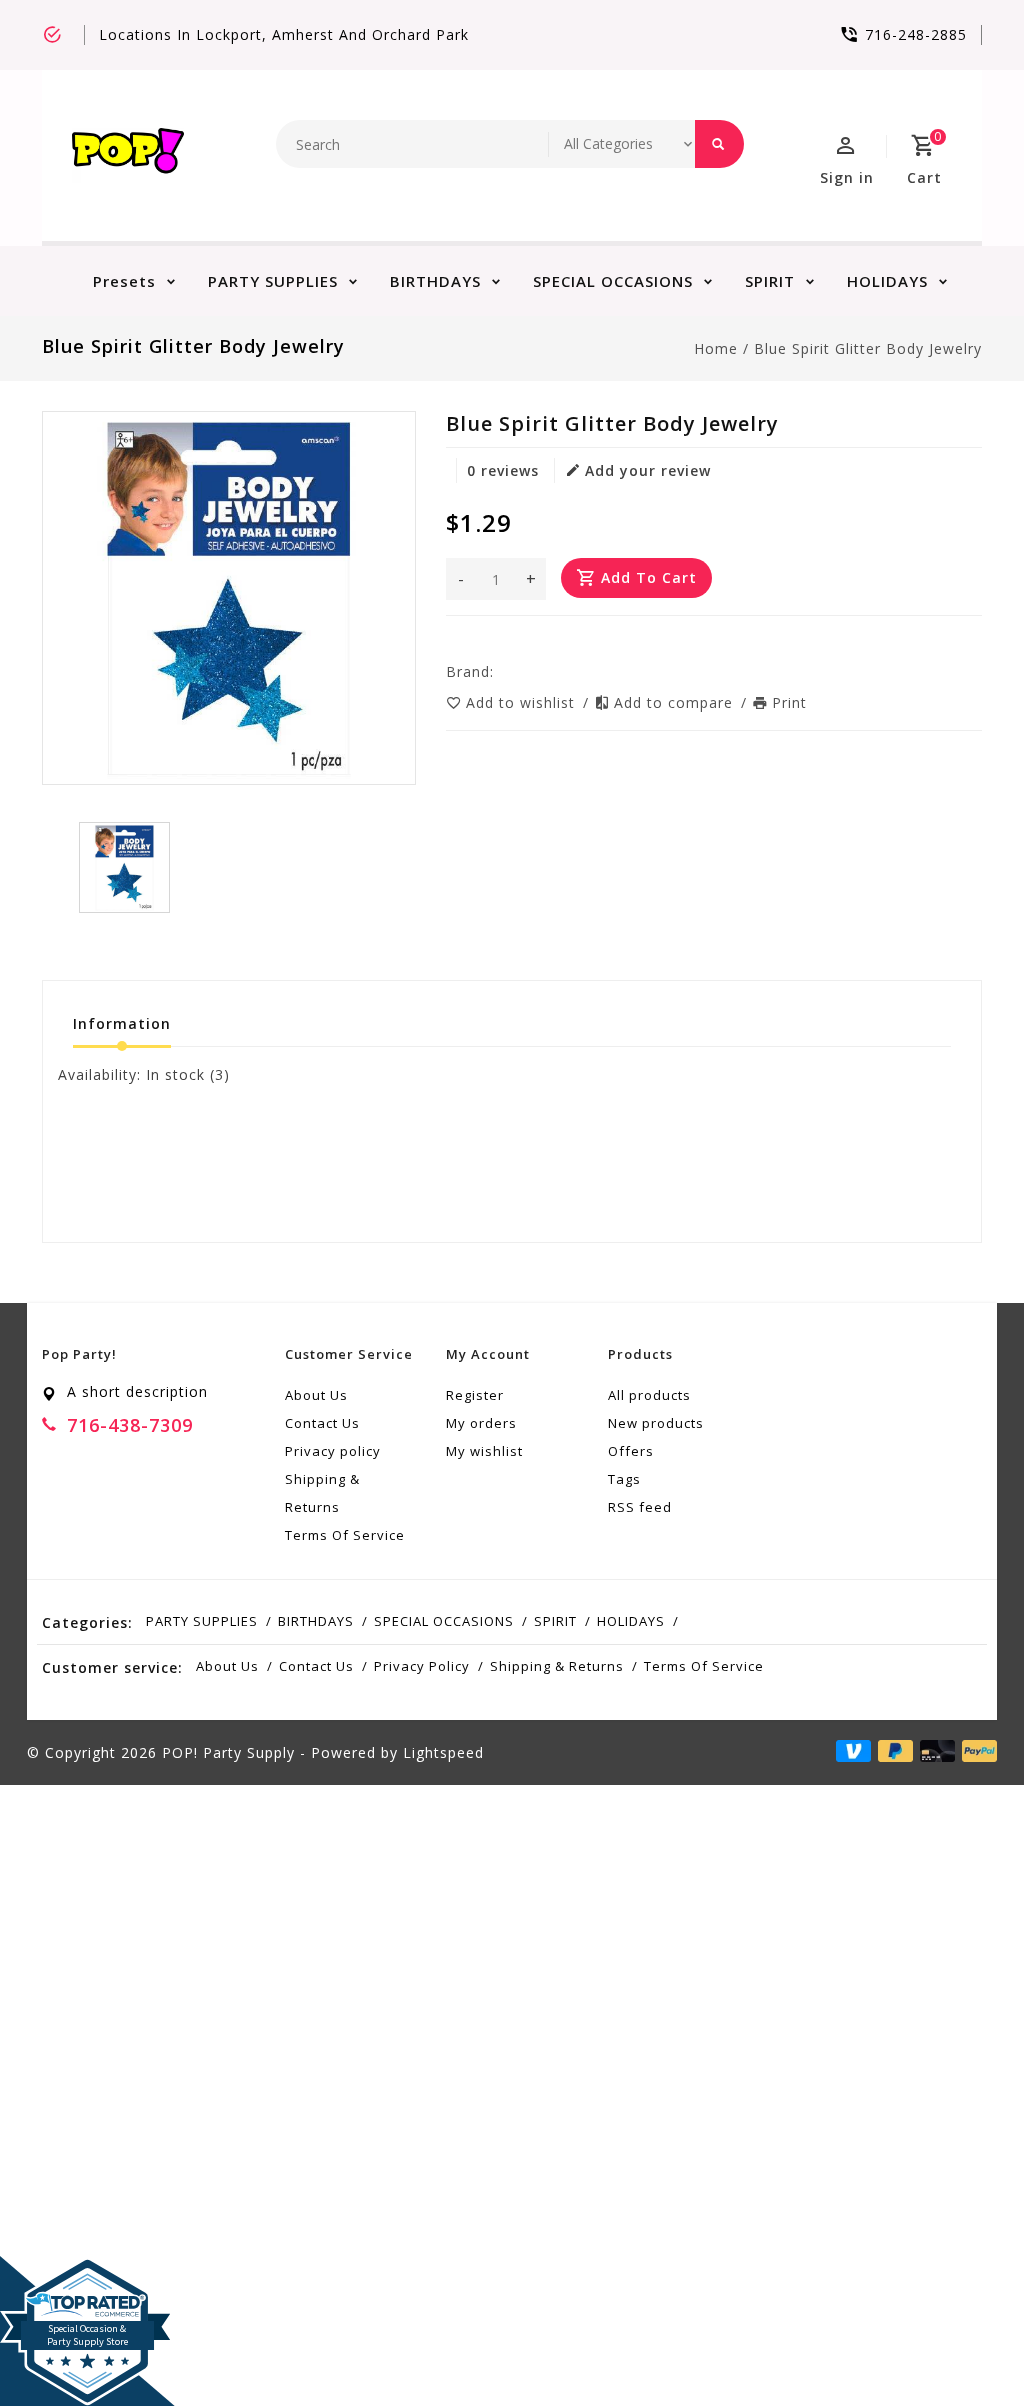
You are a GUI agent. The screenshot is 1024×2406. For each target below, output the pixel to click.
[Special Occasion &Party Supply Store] (87, 2272)
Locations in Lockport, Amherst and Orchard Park (284, 34)
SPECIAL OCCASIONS (613, 281)
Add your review (648, 470)
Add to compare (676, 702)
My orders (481, 1423)
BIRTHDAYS (435, 281)
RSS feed (640, 1507)
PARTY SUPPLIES (273, 281)
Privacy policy (333, 1451)
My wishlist (484, 1451)
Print (789, 702)
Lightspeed (443, 1752)
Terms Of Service (345, 1535)
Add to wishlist (523, 702)
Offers (631, 1451)
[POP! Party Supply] (128, 155)
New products (656, 1423)
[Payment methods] (976, 1751)
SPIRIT (770, 281)
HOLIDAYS (887, 281)
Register (475, 1395)
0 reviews (503, 470)
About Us (316, 1395)
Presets (124, 281)
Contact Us (322, 1423)
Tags (624, 1479)
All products (649, 1395)
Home (716, 348)
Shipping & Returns (322, 1493)
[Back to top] (964, 2346)
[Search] (719, 144)
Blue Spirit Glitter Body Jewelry (868, 348)
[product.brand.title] (500, 671)
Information (122, 1023)
